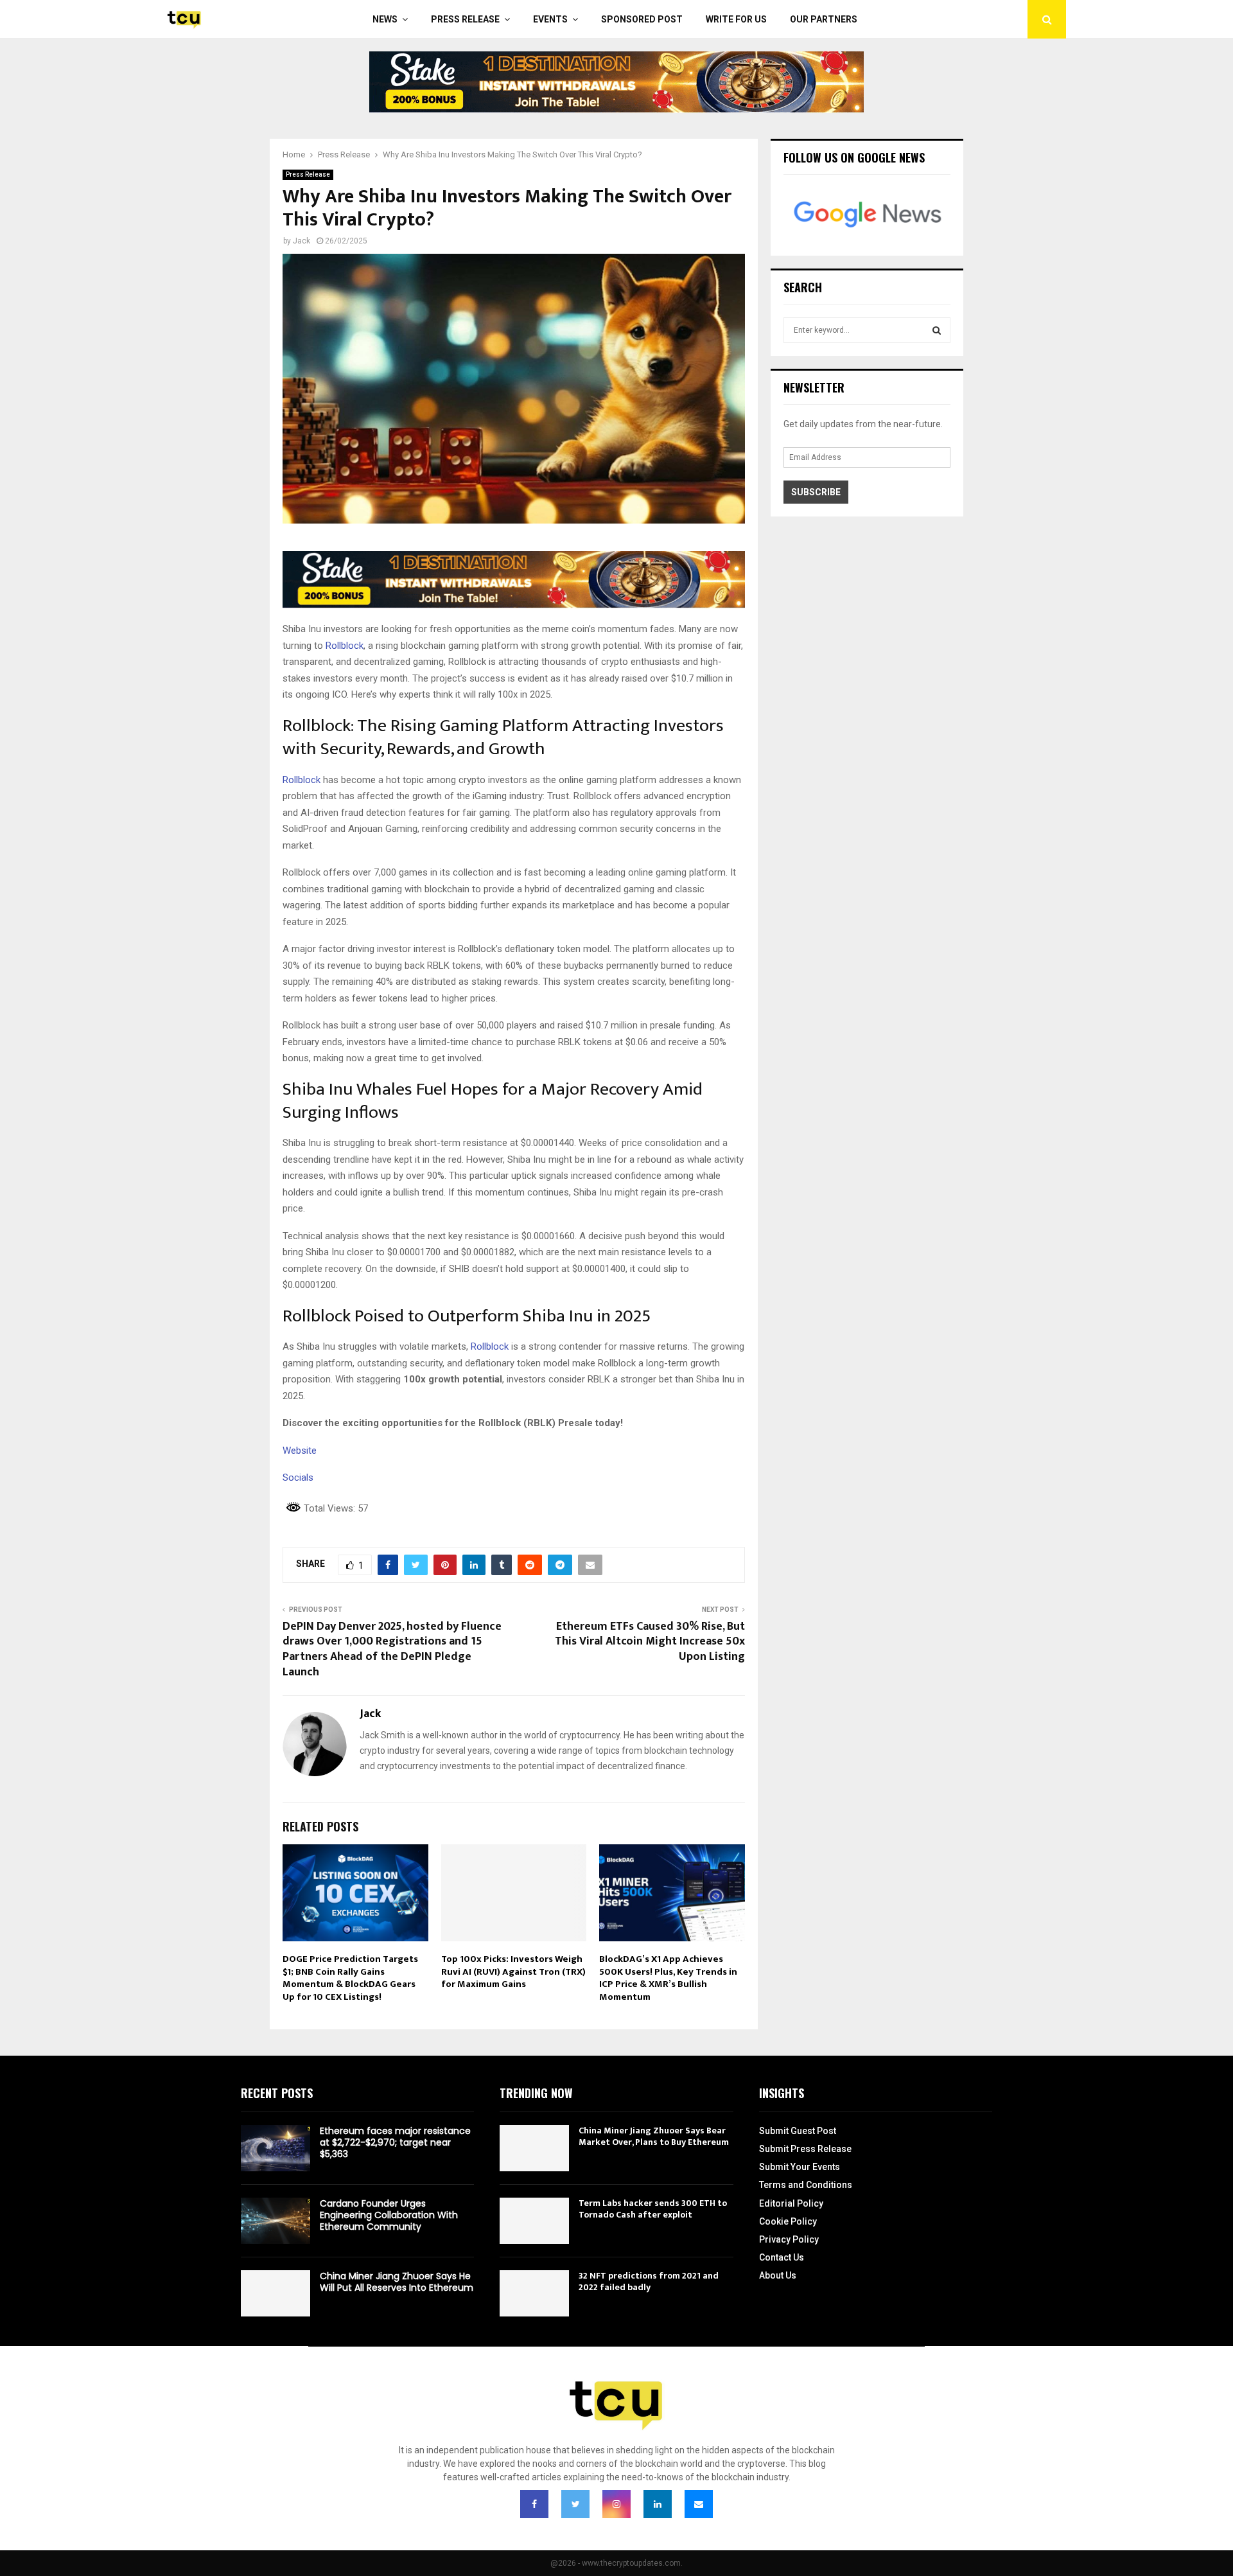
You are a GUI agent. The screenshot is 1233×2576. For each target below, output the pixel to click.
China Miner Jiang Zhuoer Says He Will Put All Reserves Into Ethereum (397, 2282)
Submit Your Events (800, 2167)
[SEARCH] (937, 330)
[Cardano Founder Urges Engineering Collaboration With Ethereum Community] (275, 2221)
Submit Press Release (805, 2149)
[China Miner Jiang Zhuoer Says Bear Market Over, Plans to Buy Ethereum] (534, 2148)
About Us (778, 2275)
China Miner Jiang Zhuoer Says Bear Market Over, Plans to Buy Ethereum (654, 2136)
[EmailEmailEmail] (699, 2504)
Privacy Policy (789, 2239)
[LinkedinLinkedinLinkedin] (658, 2504)
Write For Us (736, 19)
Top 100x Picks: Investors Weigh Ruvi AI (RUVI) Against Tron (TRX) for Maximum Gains (513, 1972)
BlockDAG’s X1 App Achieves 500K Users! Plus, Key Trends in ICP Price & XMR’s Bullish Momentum (668, 1978)
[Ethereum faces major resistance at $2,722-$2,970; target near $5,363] (275, 2148)
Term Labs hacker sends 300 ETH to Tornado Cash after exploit (653, 2209)
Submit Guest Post (798, 2131)
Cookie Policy (788, 2221)
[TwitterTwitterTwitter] (575, 2504)
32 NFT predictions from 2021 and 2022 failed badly (649, 2281)
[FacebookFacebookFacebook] (534, 2504)
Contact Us (782, 2257)
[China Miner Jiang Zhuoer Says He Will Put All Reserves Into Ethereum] (275, 2293)
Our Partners (824, 19)
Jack (302, 241)
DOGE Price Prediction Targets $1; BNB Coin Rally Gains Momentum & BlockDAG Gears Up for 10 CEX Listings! (350, 1978)
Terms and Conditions (806, 2185)
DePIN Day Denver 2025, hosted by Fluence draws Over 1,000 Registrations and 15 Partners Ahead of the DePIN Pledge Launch (392, 1650)
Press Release (465, 19)
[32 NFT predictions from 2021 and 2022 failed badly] (534, 2293)
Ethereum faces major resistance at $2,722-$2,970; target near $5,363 (395, 2142)
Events (550, 19)
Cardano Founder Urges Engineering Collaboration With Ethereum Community (389, 2215)
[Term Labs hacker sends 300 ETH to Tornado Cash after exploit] (534, 2221)
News (385, 19)
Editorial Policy (791, 2203)
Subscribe (816, 492)
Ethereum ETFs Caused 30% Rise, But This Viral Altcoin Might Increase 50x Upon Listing (650, 1642)
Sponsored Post (642, 19)
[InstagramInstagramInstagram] (616, 2504)
